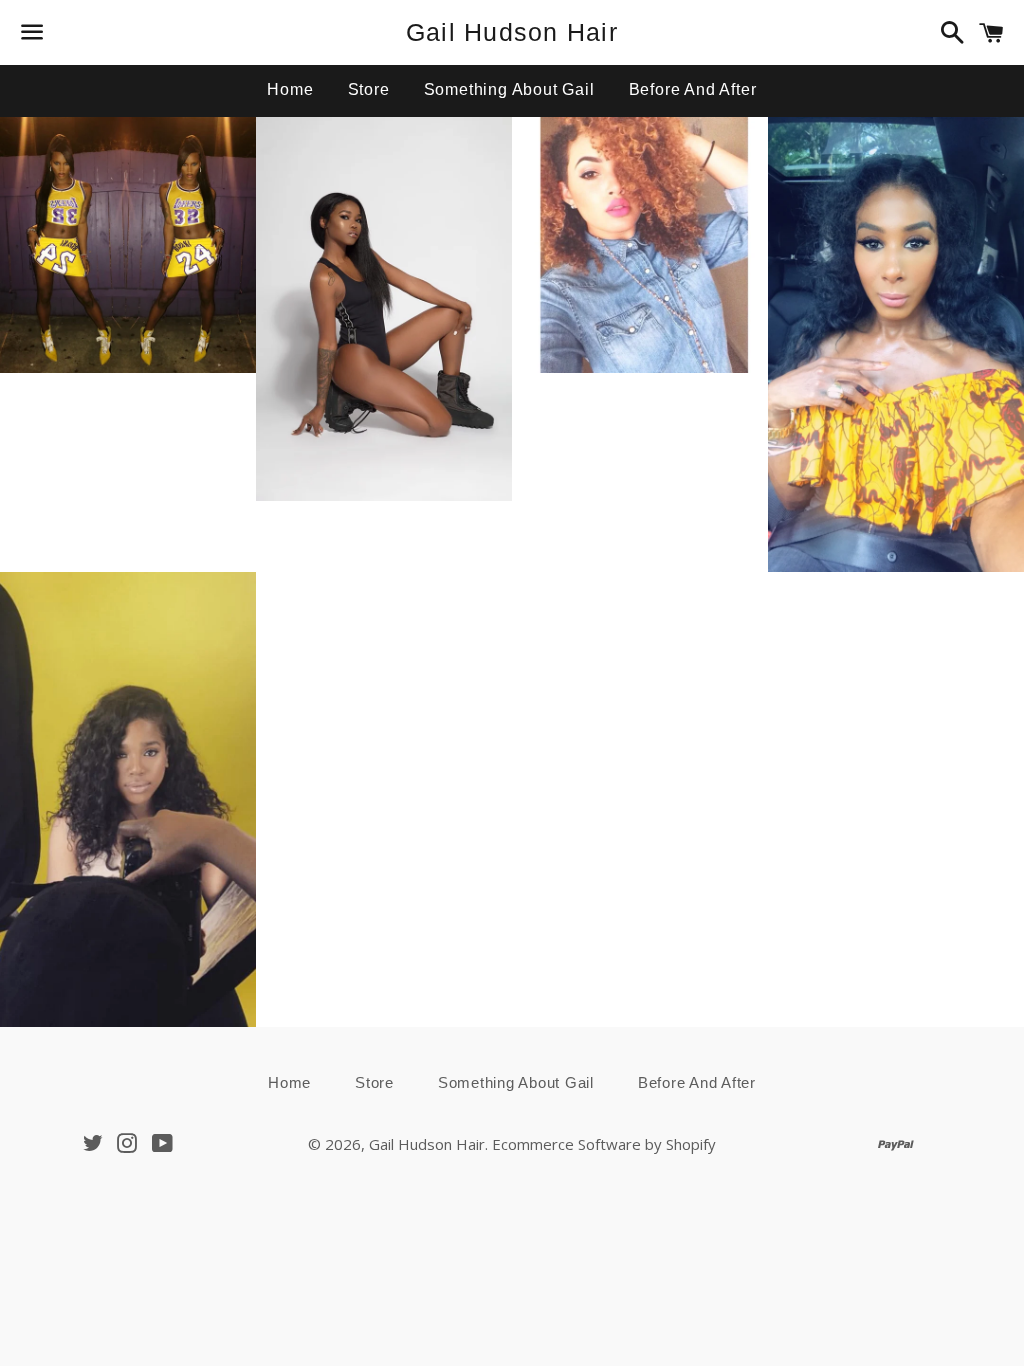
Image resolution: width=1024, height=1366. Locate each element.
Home (290, 89)
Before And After (693, 89)
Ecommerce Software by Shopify (604, 1144)
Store (369, 89)
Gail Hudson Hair (512, 32)
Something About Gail (509, 89)
